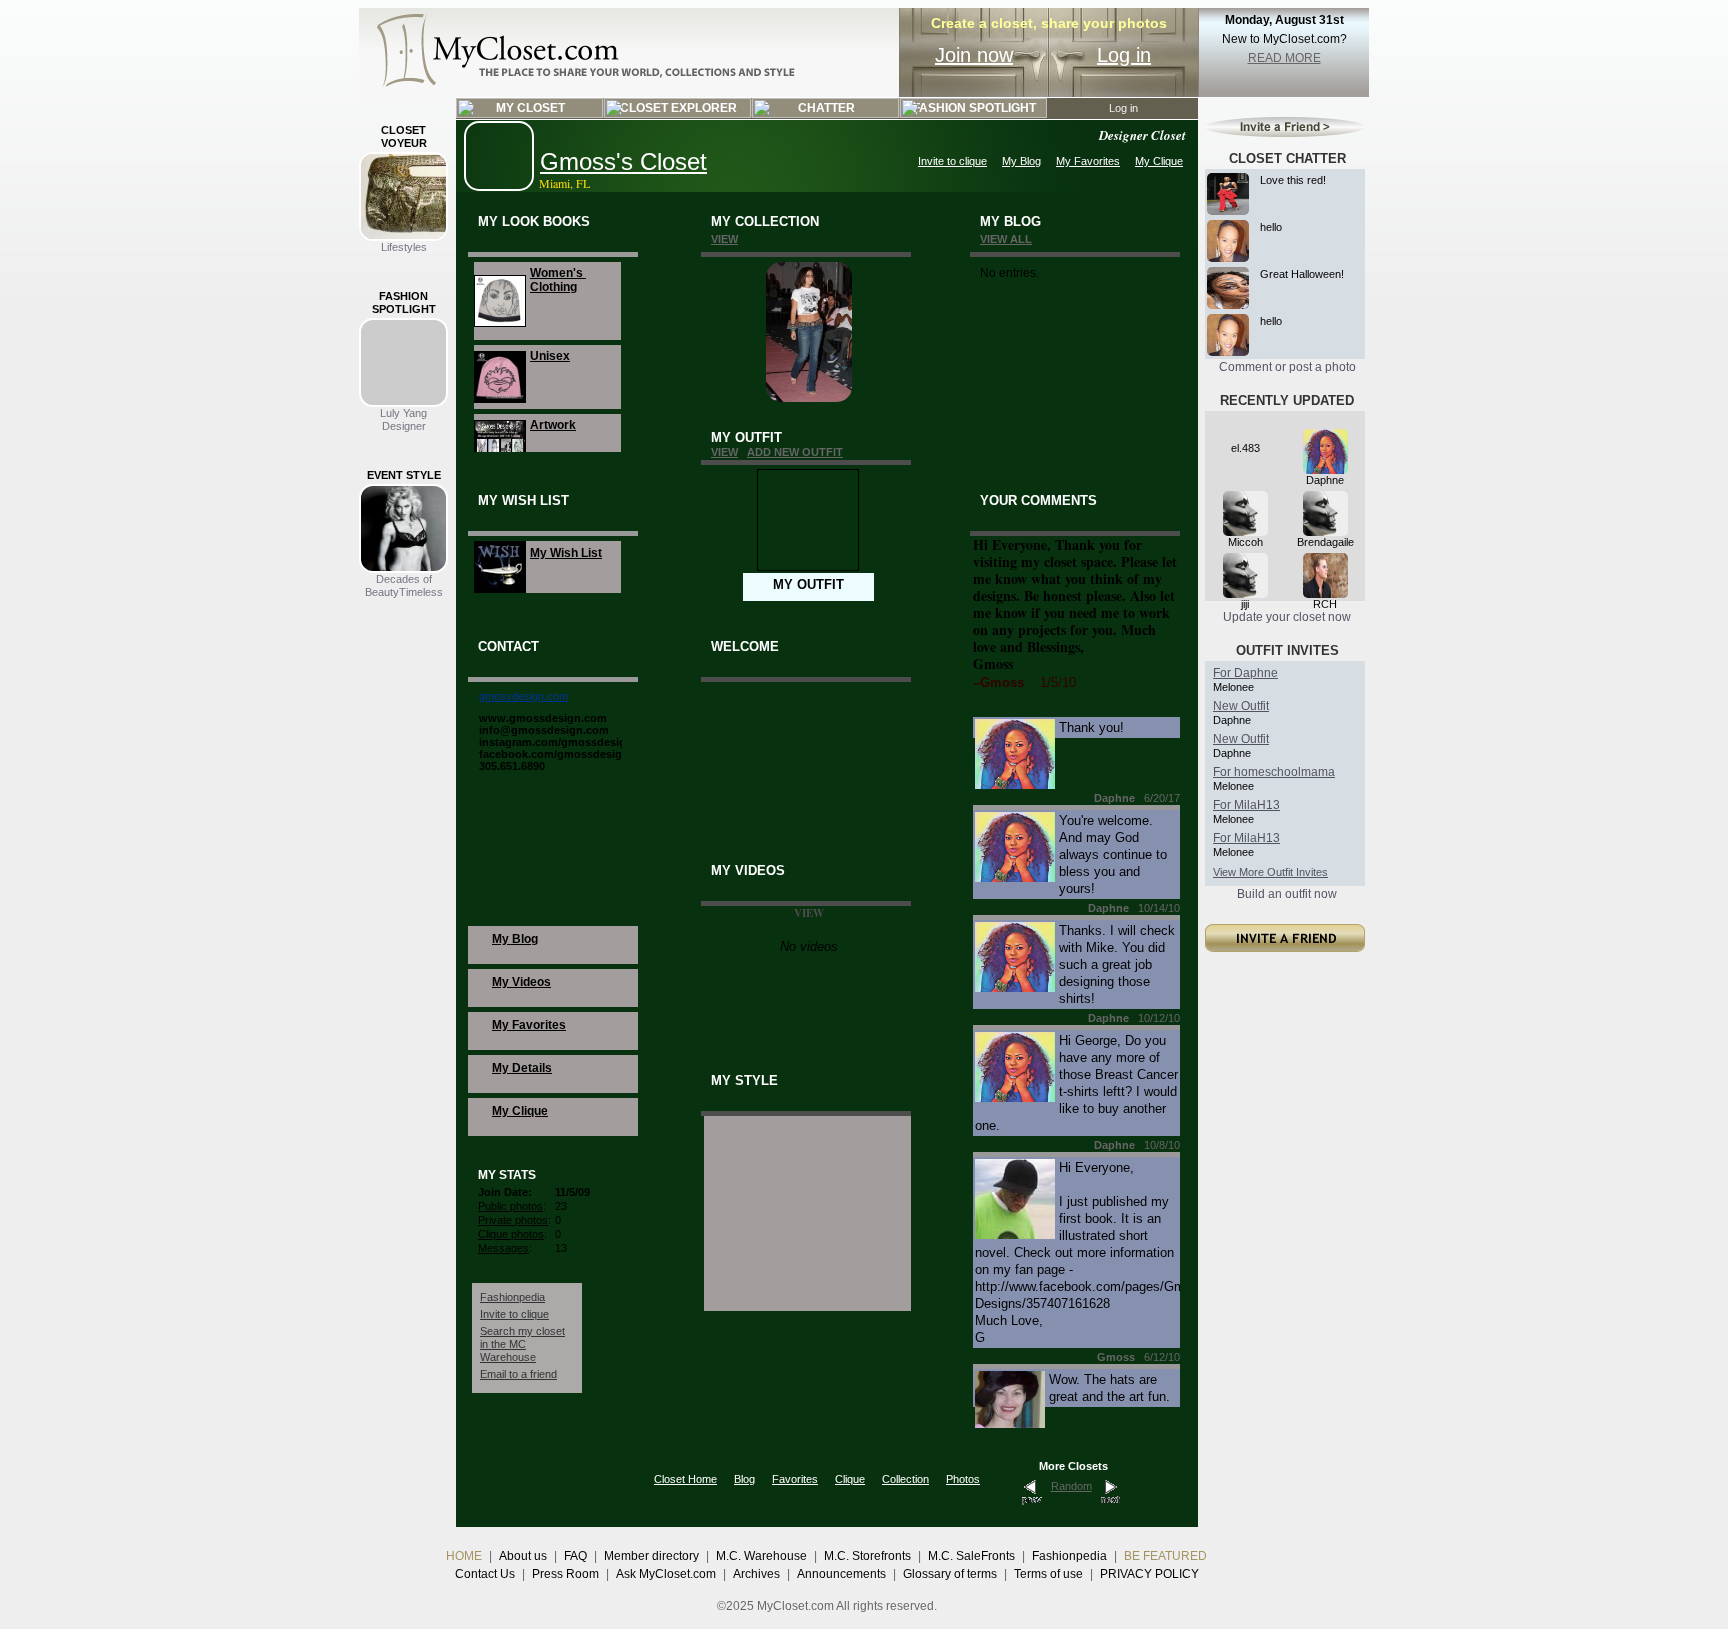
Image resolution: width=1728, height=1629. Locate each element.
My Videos (521, 982)
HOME (464, 1556)
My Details (522, 1068)
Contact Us (485, 1574)
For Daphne (1245, 673)
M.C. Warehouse (761, 1556)
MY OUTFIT (808, 584)
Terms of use (1048, 1574)
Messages (503, 1248)
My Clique (1159, 161)
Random (1071, 1486)
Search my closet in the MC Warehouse (522, 1344)
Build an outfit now (1287, 894)
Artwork (553, 425)
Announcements (841, 1574)
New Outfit (1241, 706)
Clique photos (511, 1234)
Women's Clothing (558, 280)
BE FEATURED (1165, 1556)
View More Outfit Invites (1270, 872)
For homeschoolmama (1274, 772)
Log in (1124, 55)
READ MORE (1284, 58)
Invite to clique (952, 161)
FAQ (575, 1556)
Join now (974, 55)
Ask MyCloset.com (666, 1574)
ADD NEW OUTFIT (795, 452)
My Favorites (1088, 161)
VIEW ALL (1006, 239)
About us (523, 1556)
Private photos (513, 1220)
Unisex (550, 356)
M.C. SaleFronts (971, 1556)
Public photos (510, 1206)
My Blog (1021, 161)
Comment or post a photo (1287, 367)
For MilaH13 (1246, 805)
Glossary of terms (950, 1574)
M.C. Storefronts (867, 1556)
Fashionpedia (512, 1297)
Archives (756, 1574)
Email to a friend (518, 1374)
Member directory (651, 1556)
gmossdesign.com (523, 696)
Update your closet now (1287, 617)
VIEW (724, 239)
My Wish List (566, 553)
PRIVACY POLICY (1149, 1574)
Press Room (565, 1574)
